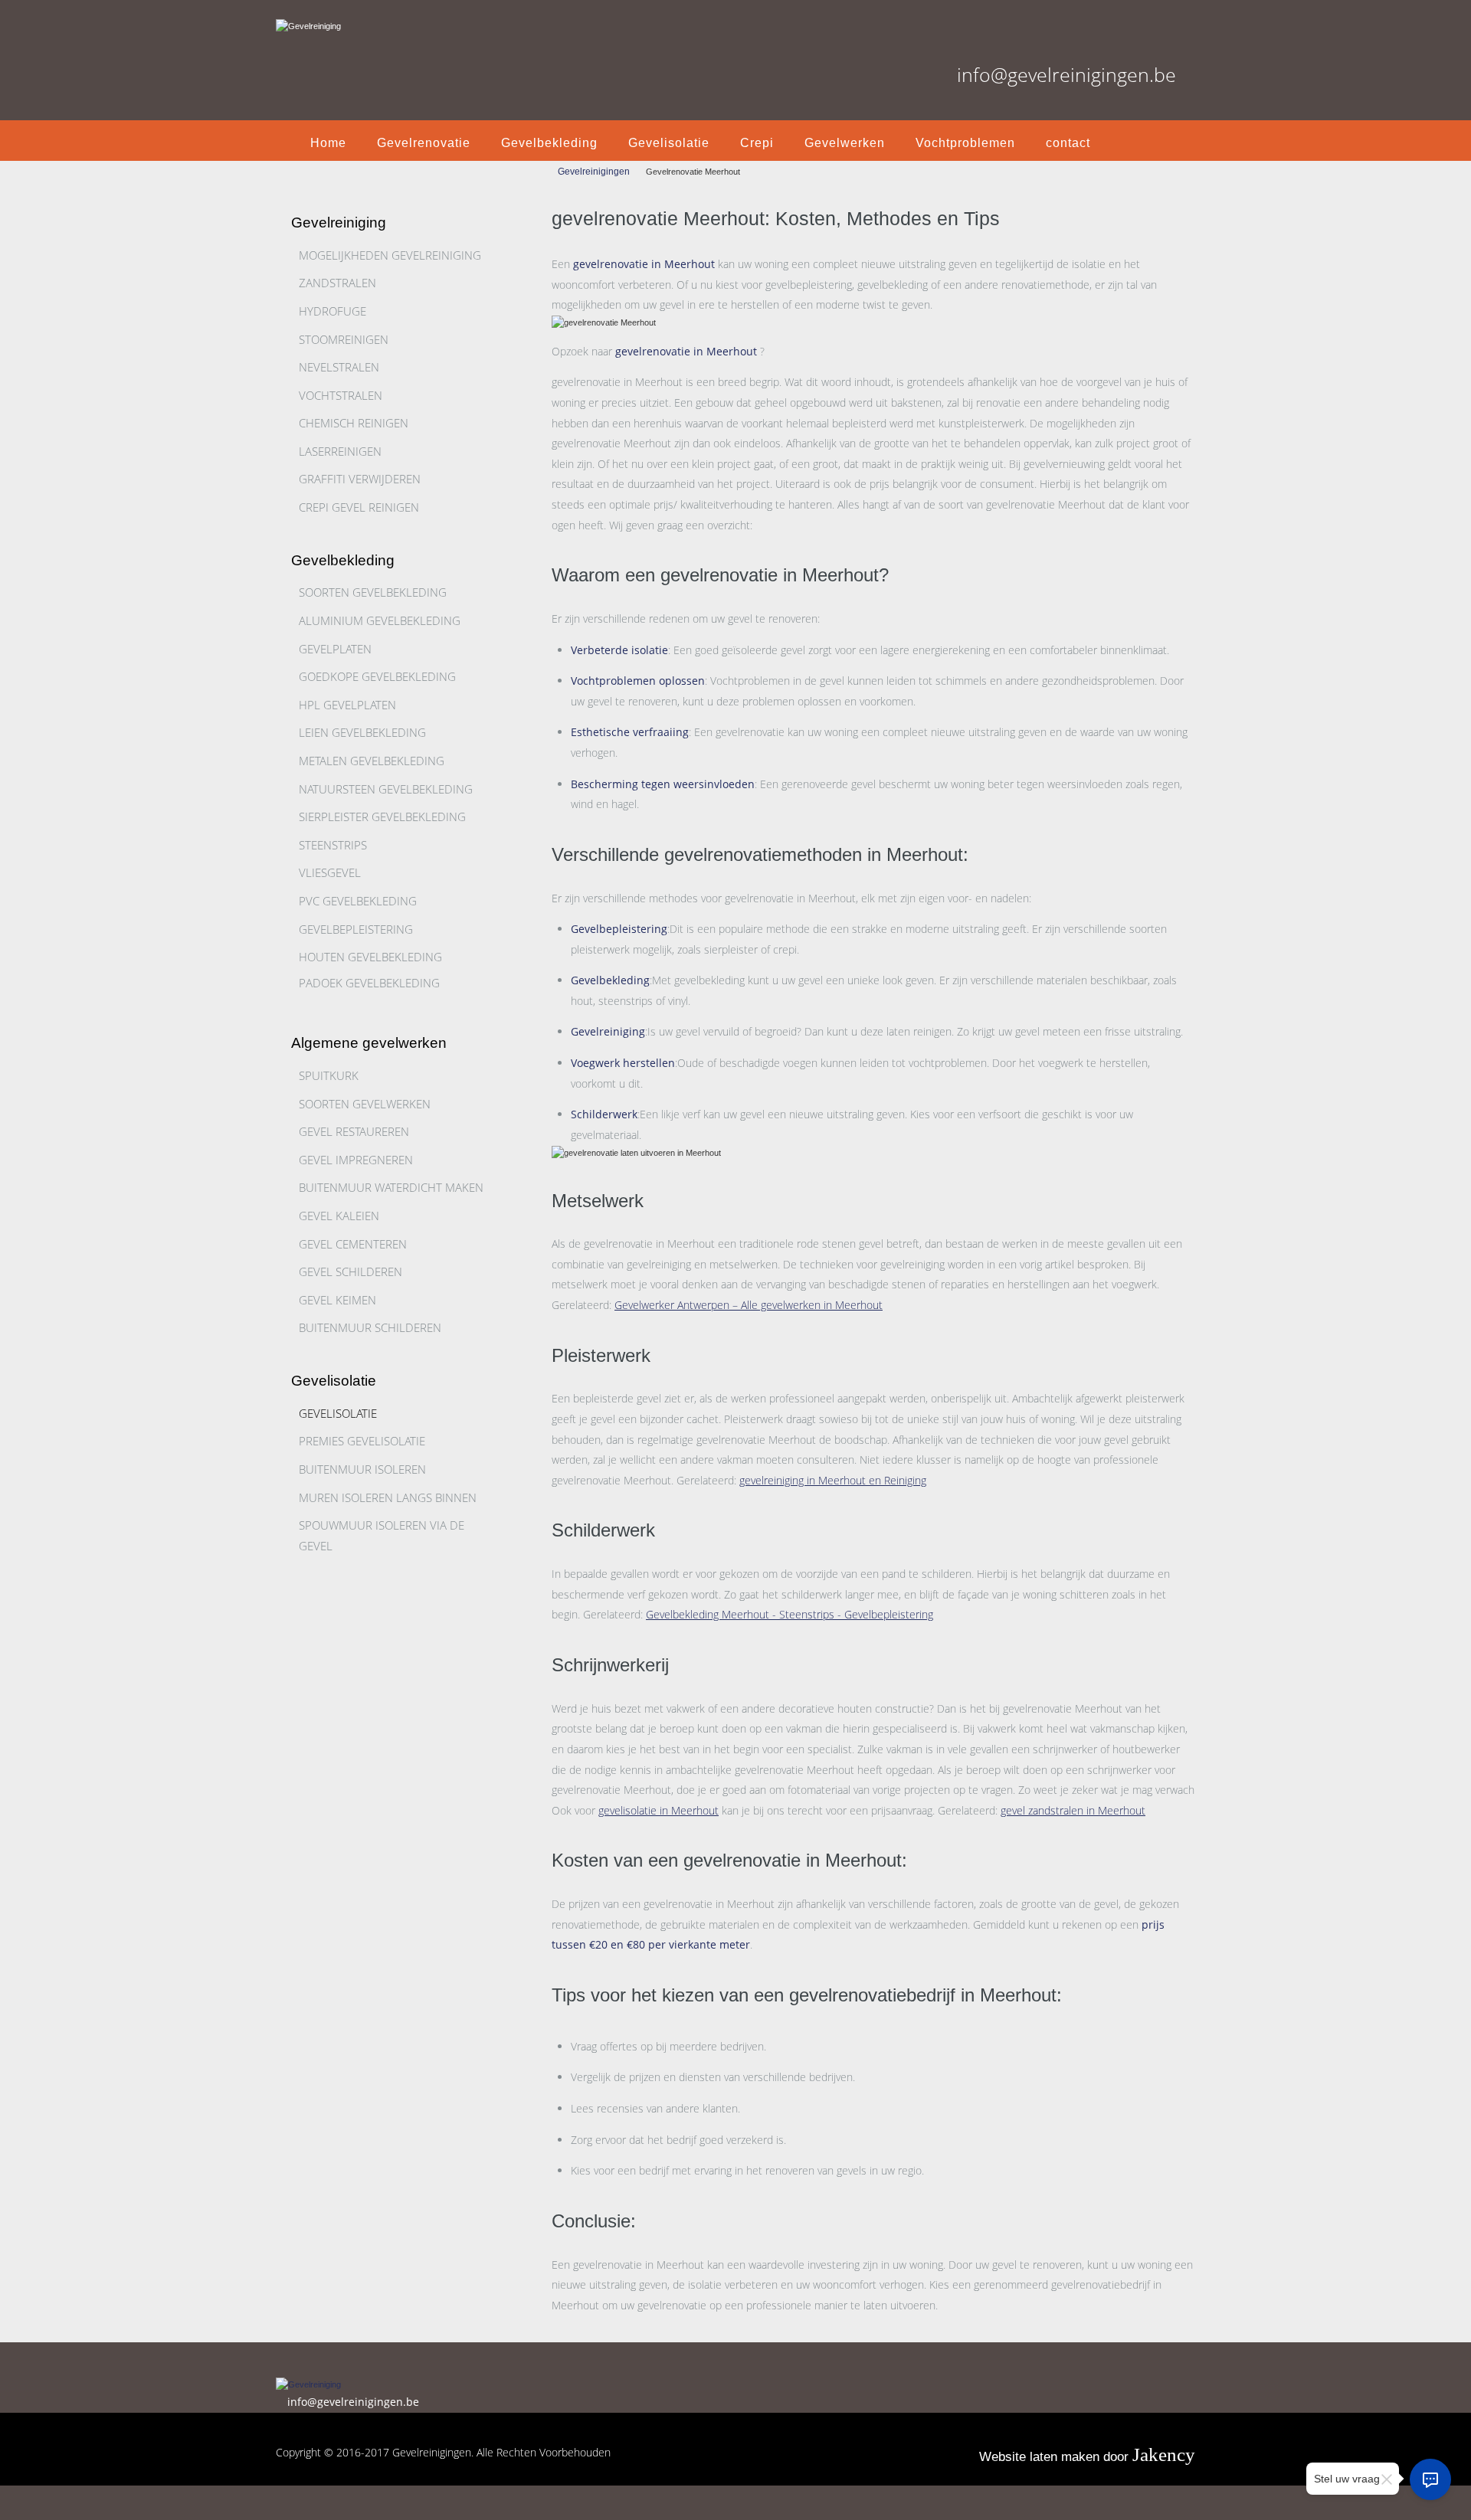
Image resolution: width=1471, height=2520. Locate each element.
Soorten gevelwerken (365, 1104)
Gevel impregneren (356, 1160)
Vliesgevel (330, 872)
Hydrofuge (333, 311)
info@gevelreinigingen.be (1066, 74)
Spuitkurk (329, 1075)
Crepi (757, 143)
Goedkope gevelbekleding (377, 676)
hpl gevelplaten (347, 705)
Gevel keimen (337, 1300)
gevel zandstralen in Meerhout (1073, 1810)
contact (1068, 143)
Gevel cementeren (353, 1244)
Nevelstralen (339, 367)
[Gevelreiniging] (318, 17)
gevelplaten (335, 649)
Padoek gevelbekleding (369, 983)
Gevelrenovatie (424, 143)
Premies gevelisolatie (362, 1441)
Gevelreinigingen (594, 172)
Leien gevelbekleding (362, 732)
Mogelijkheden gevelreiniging (390, 255)
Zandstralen (337, 283)
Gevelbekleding (549, 143)
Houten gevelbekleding (370, 957)
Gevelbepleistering (356, 929)
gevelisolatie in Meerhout (659, 1810)
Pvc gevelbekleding (358, 901)
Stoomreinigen (344, 339)
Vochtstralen (341, 395)
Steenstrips (333, 845)
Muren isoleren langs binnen (388, 1497)
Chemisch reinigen (354, 423)
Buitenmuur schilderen (370, 1327)
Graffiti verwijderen (360, 479)
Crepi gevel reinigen (359, 507)
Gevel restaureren (354, 1131)
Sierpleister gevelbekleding (382, 817)
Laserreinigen (340, 451)
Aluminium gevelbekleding (380, 620)
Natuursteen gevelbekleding (386, 789)
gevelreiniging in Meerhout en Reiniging (833, 1480)
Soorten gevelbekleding (373, 592)
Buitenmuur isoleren (362, 1469)
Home (328, 143)
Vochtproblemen (965, 143)
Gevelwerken (845, 143)
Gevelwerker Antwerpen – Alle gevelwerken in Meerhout (749, 1305)
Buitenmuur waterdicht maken (391, 1187)
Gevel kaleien (339, 1216)
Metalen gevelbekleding (372, 761)
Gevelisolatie (669, 143)
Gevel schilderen (351, 1271)
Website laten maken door (1087, 2457)
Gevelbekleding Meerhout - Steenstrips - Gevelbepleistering (790, 1614)
